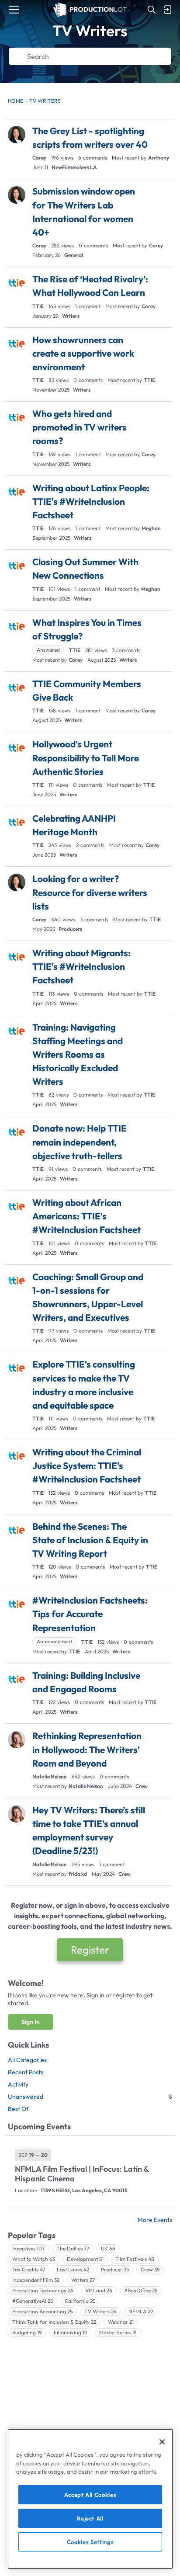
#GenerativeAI (33, 2301)
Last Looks (73, 2269)
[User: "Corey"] (17, 135)
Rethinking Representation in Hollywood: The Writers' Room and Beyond (87, 1749)
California (80, 2301)
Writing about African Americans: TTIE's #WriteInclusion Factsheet (87, 1216)
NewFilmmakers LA (74, 167)
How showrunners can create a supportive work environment (83, 353)
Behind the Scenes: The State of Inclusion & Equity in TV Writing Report (90, 1540)
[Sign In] (167, 10)
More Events (155, 2220)
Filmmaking (71, 2332)
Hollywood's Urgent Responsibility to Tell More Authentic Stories (86, 757)
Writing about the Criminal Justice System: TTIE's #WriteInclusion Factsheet (87, 1465)
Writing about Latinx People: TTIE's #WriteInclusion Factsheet (91, 501)
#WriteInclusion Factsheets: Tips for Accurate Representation (90, 1614)
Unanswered (90, 2097)
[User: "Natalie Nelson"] (17, 1739)
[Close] (162, 2442)
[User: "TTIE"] (17, 283)
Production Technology (43, 2290)
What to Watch (34, 2259)
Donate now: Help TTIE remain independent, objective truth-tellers (80, 1142)
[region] (90, 2499)
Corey (39, 158)
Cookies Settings (90, 2542)
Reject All (90, 2518)
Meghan (151, 528)
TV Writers (100, 2311)
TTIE (38, 306)
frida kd (78, 1874)
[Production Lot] (90, 10)
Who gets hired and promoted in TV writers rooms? (80, 427)
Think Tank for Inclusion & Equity (54, 2322)
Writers (71, 316)
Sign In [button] (31, 2022)
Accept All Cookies (90, 2495)
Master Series (118, 2332)
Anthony (159, 158)
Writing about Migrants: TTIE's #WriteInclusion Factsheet (81, 966)
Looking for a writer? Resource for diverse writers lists (90, 892)
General (74, 255)
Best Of (18, 2109)
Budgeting (27, 2332)
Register (90, 1950)
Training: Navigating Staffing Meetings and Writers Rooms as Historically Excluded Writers (78, 1054)
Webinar (121, 2322)
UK (108, 2248)
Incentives (28, 2248)
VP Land (99, 2290)
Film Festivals (135, 2259)
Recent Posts (26, 2072)
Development (85, 2259)
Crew (142, 1786)
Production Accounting (42, 2311)
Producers (70, 929)
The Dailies (73, 2248)
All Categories (27, 2060)
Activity (18, 2084)
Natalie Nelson (50, 1776)
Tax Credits (29, 2269)
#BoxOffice (141, 2290)
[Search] (152, 10)
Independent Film (36, 2280)
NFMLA (141, 2311)
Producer (115, 2269)
